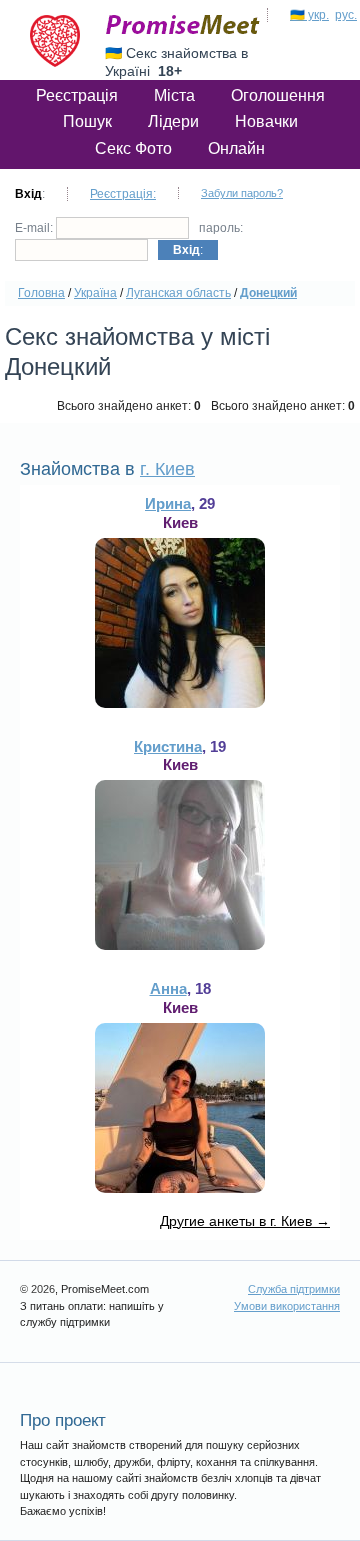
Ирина (168, 503)
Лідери (173, 121)
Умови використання (287, 1306)
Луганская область (178, 293)
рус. (346, 15)
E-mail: (35, 228)
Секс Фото (133, 148)
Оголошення (278, 95)
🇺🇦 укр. (309, 15)
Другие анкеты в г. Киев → (245, 1221)
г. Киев (167, 469)
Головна (41, 293)
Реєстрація (77, 95)
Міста (174, 95)
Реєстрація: (123, 194)
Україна (95, 293)
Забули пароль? (242, 193)
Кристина (168, 746)
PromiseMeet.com (183, 25)
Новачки (266, 121)
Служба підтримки (294, 1289)
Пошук (87, 121)
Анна (168, 988)
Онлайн (236, 148)
